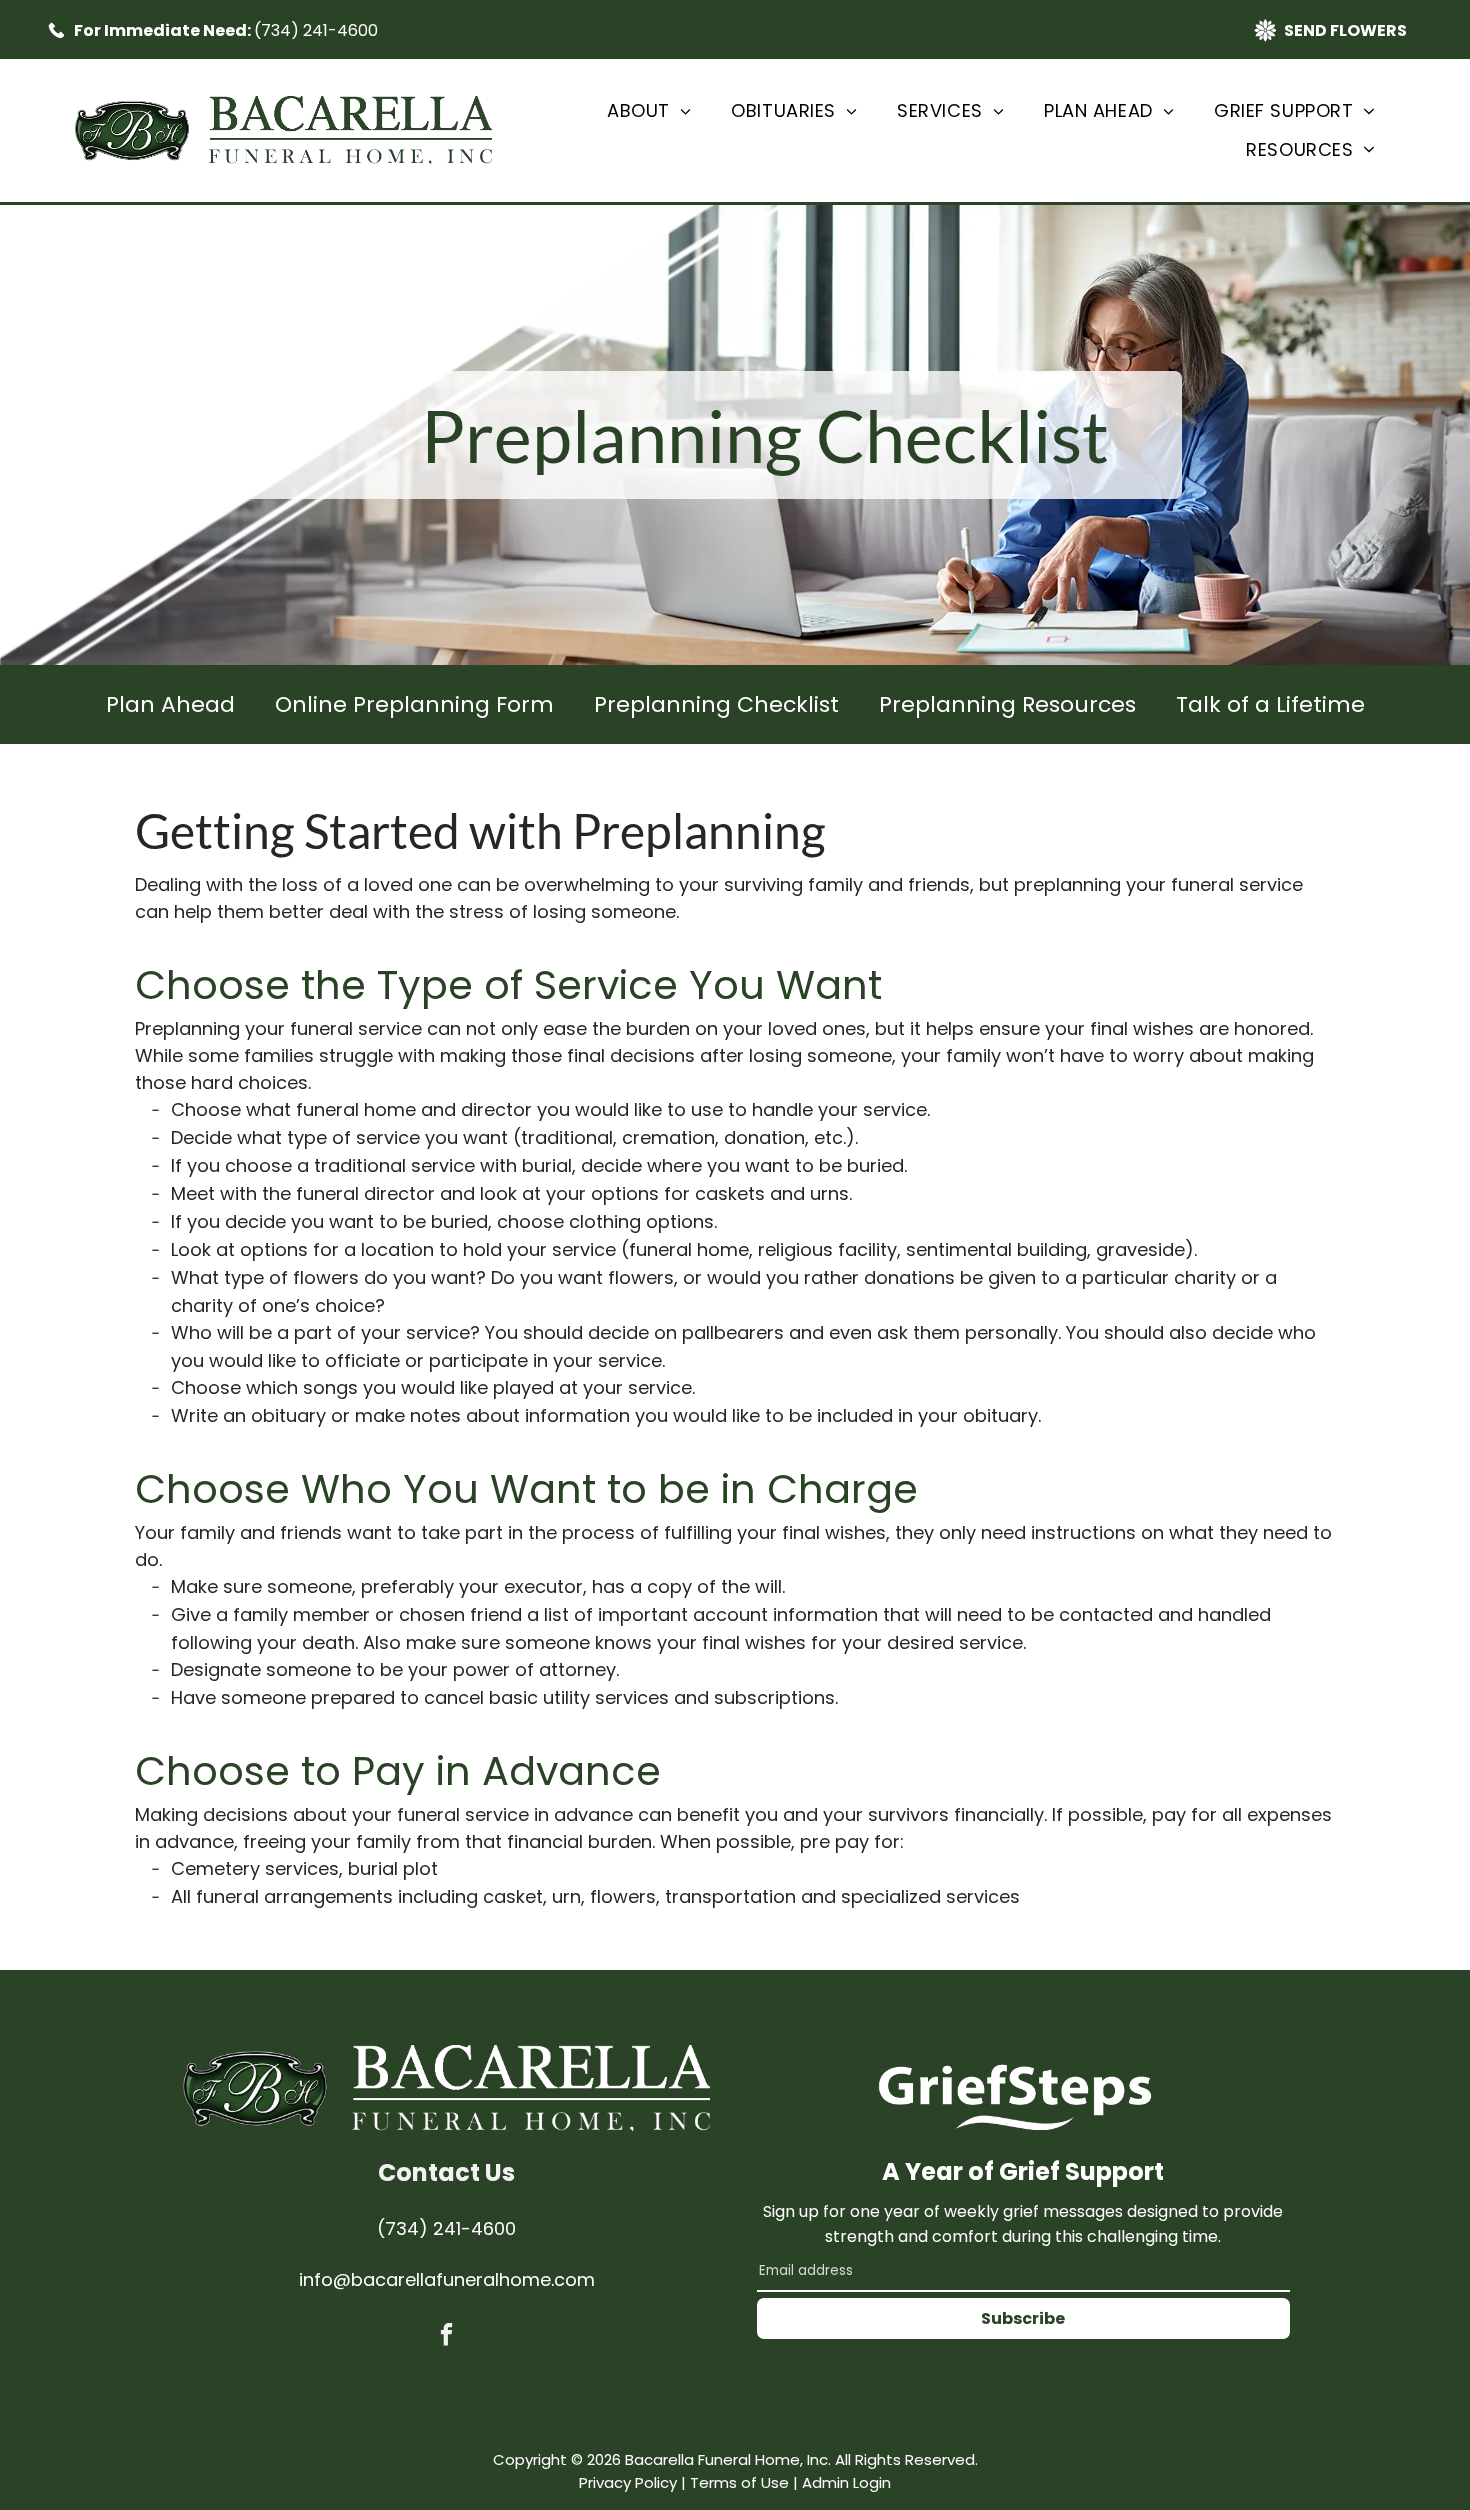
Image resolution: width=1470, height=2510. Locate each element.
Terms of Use (739, 2482)
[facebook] (446, 2337)
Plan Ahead (170, 704)
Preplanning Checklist (716, 704)
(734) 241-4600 (316, 30)
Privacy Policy (628, 2482)
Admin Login (846, 2482)
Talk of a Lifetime (1270, 704)
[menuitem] (649, 111)
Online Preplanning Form (414, 704)
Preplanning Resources (1007, 704)
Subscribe (1023, 2318)
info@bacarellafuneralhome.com (447, 2279)
